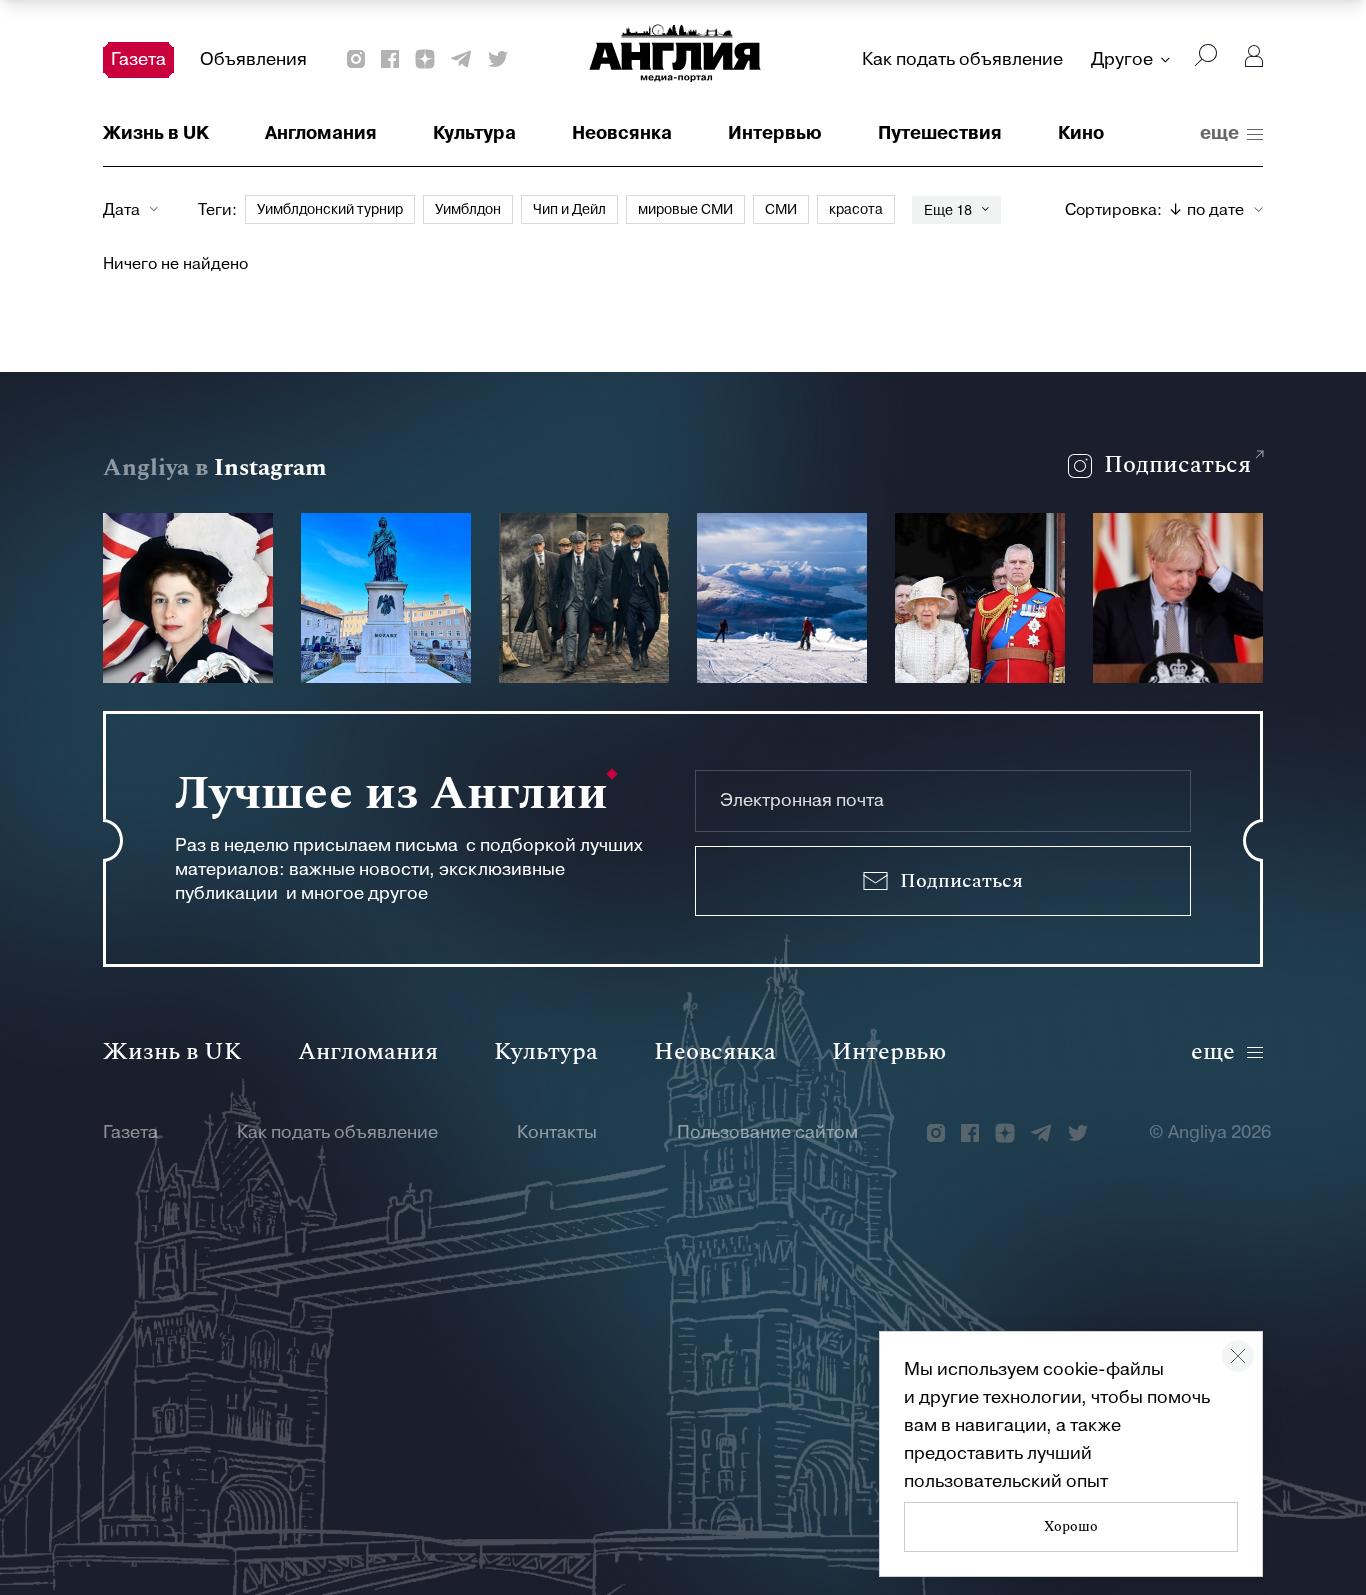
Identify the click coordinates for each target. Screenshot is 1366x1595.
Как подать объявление (962, 59)
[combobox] (1215, 210)
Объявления (253, 59)
